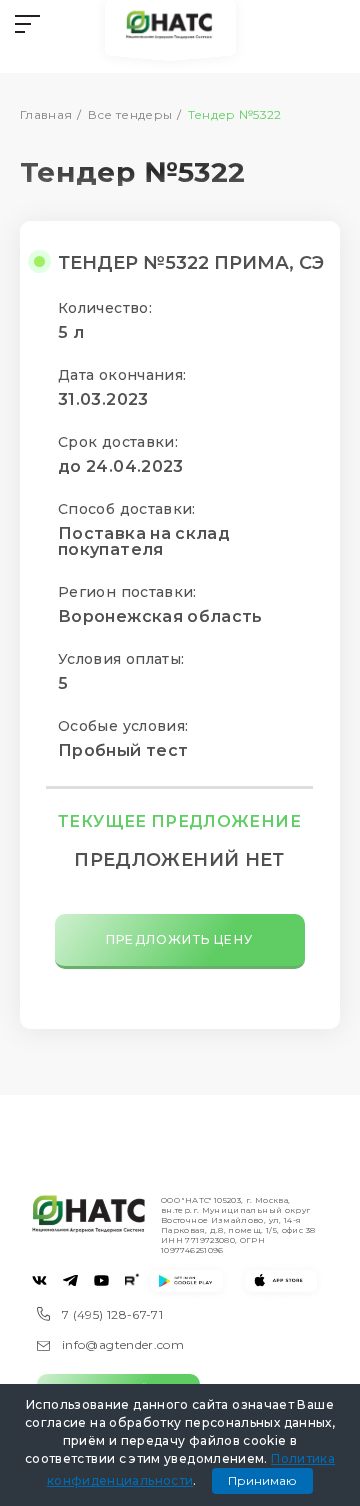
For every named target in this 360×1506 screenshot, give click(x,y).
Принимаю (262, 1480)
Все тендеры (130, 114)
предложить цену (179, 939)
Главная (46, 114)
